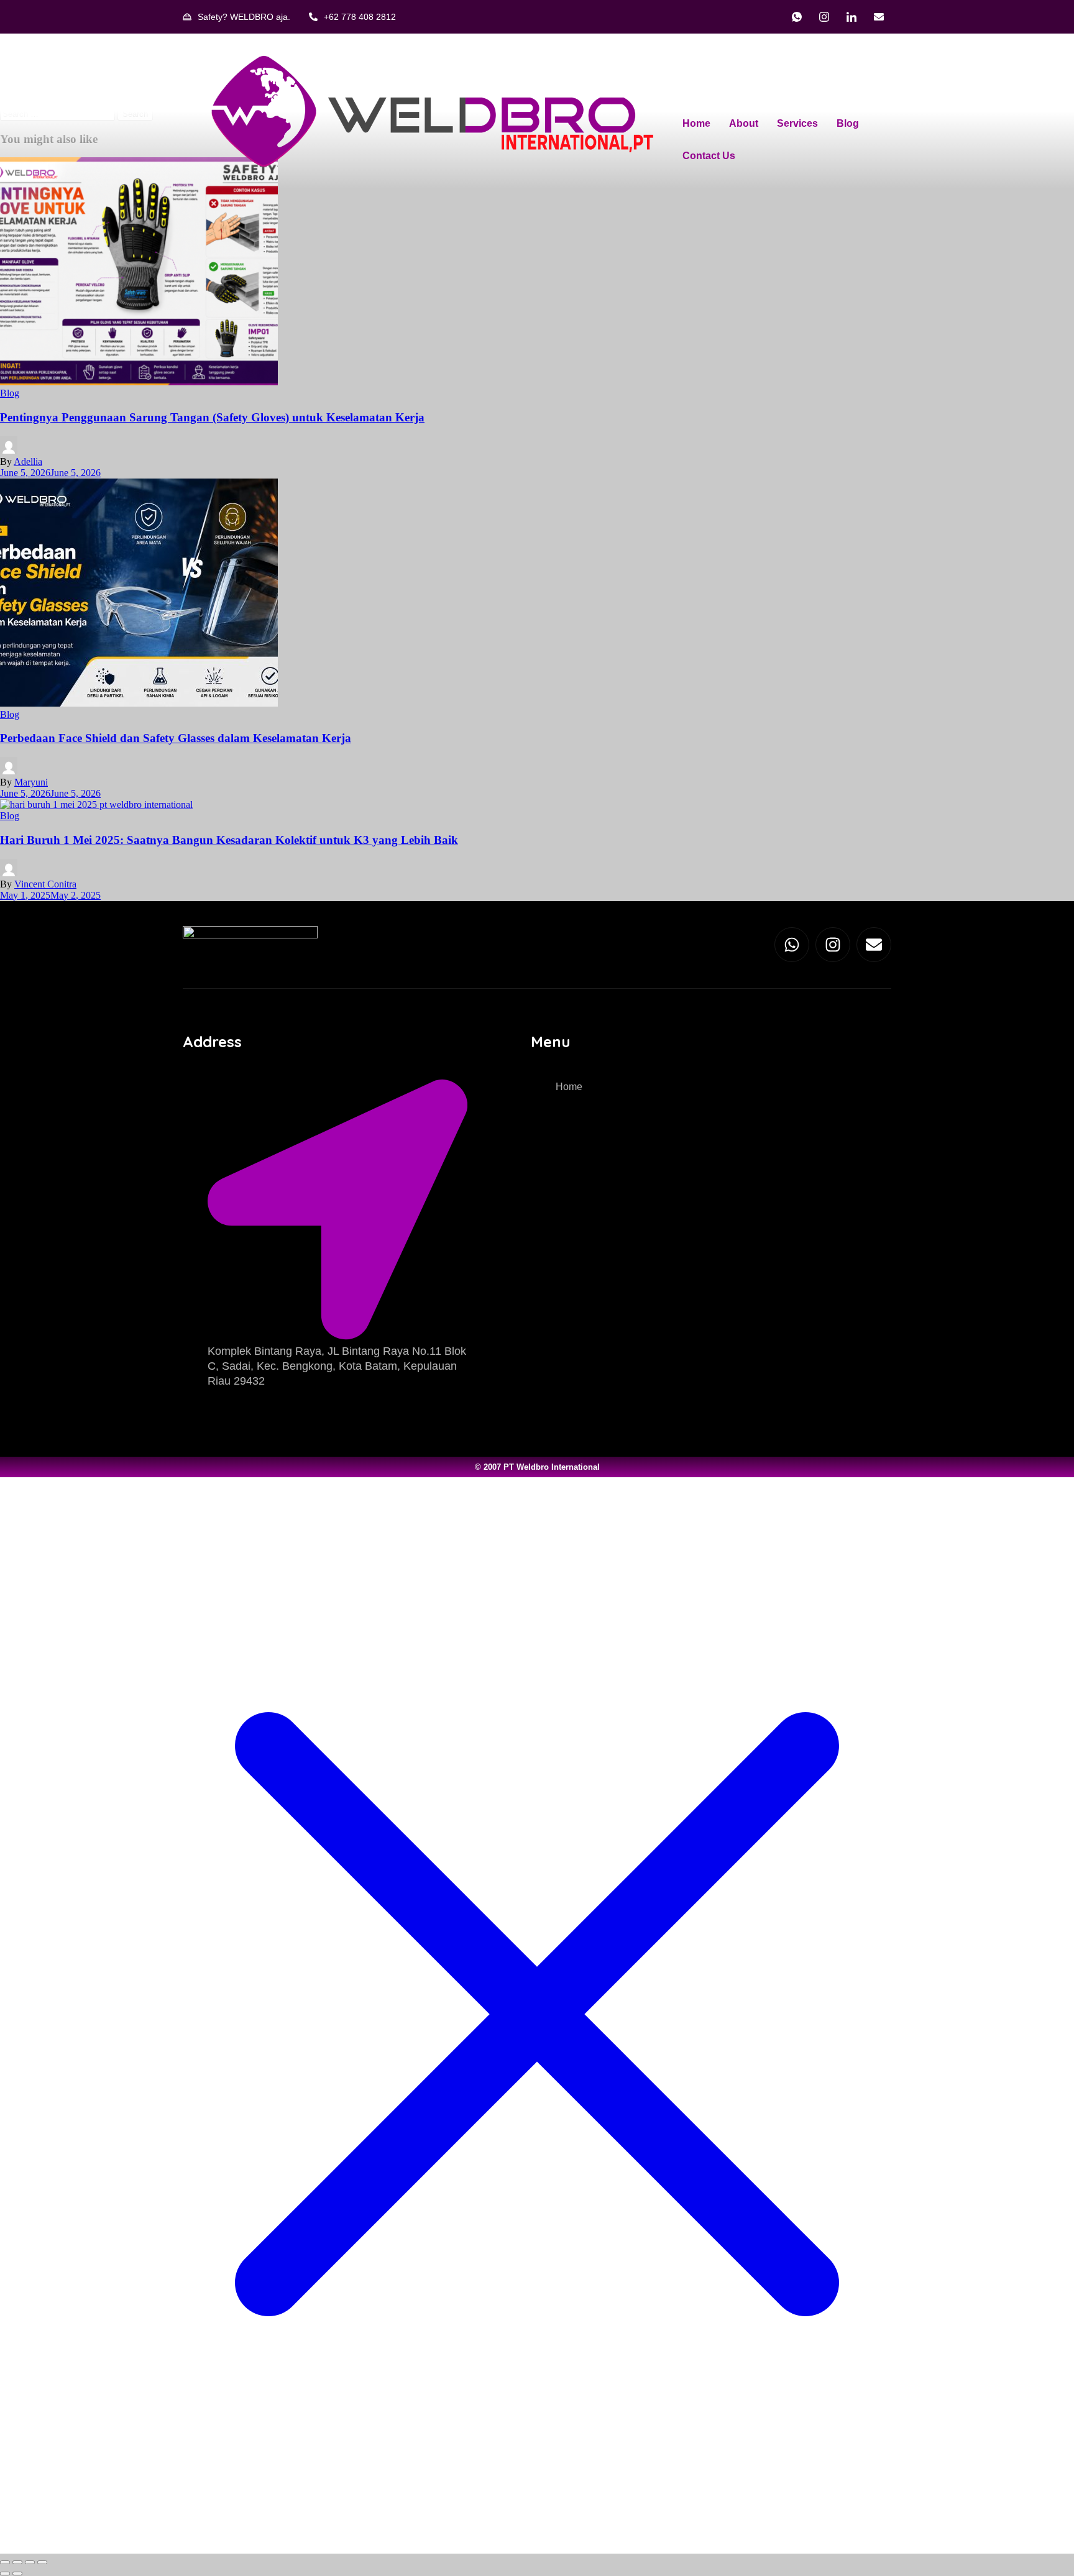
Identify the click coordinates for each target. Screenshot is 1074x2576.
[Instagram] (824, 17)
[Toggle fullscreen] (17, 2562)
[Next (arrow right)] (17, 2574)
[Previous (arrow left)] (5, 2574)
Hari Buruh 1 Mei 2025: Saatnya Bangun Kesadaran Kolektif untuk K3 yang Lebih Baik (229, 840)
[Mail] (879, 17)
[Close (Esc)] (42, 2562)
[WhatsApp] (797, 17)
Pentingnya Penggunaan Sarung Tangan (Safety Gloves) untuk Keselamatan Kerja (212, 417)
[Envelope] (874, 945)
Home (696, 123)
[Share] (30, 2562)
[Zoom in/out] (5, 2562)
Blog (848, 123)
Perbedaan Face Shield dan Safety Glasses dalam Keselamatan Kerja (176, 738)
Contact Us (709, 156)
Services (797, 123)
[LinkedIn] (851, 17)
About (744, 123)
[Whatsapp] (792, 945)
